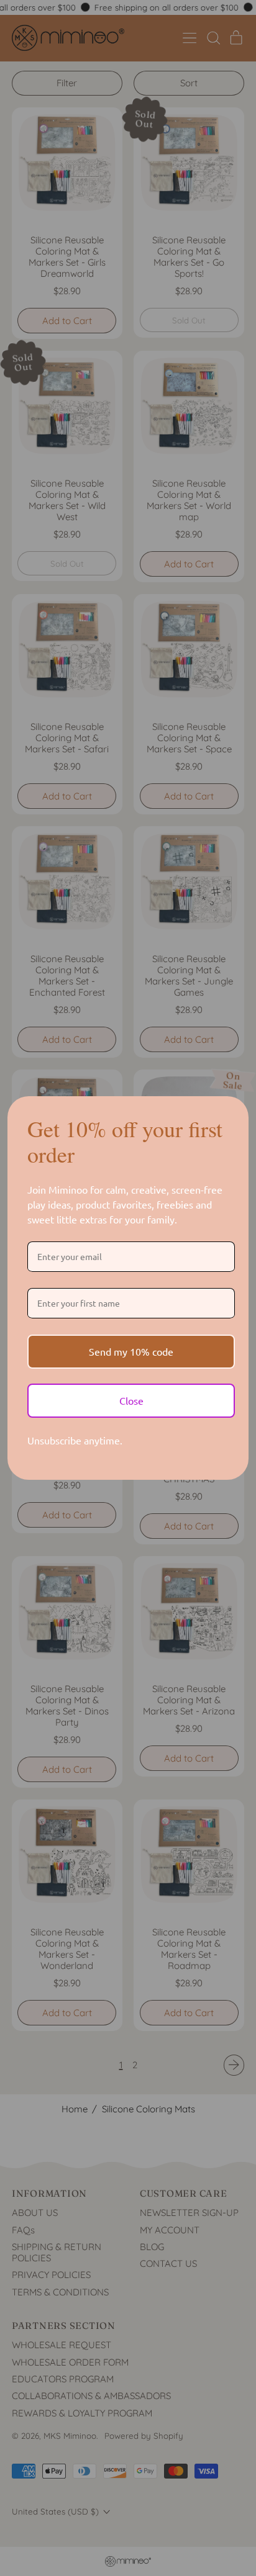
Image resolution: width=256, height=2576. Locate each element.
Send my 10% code (131, 1351)
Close (131, 1400)
